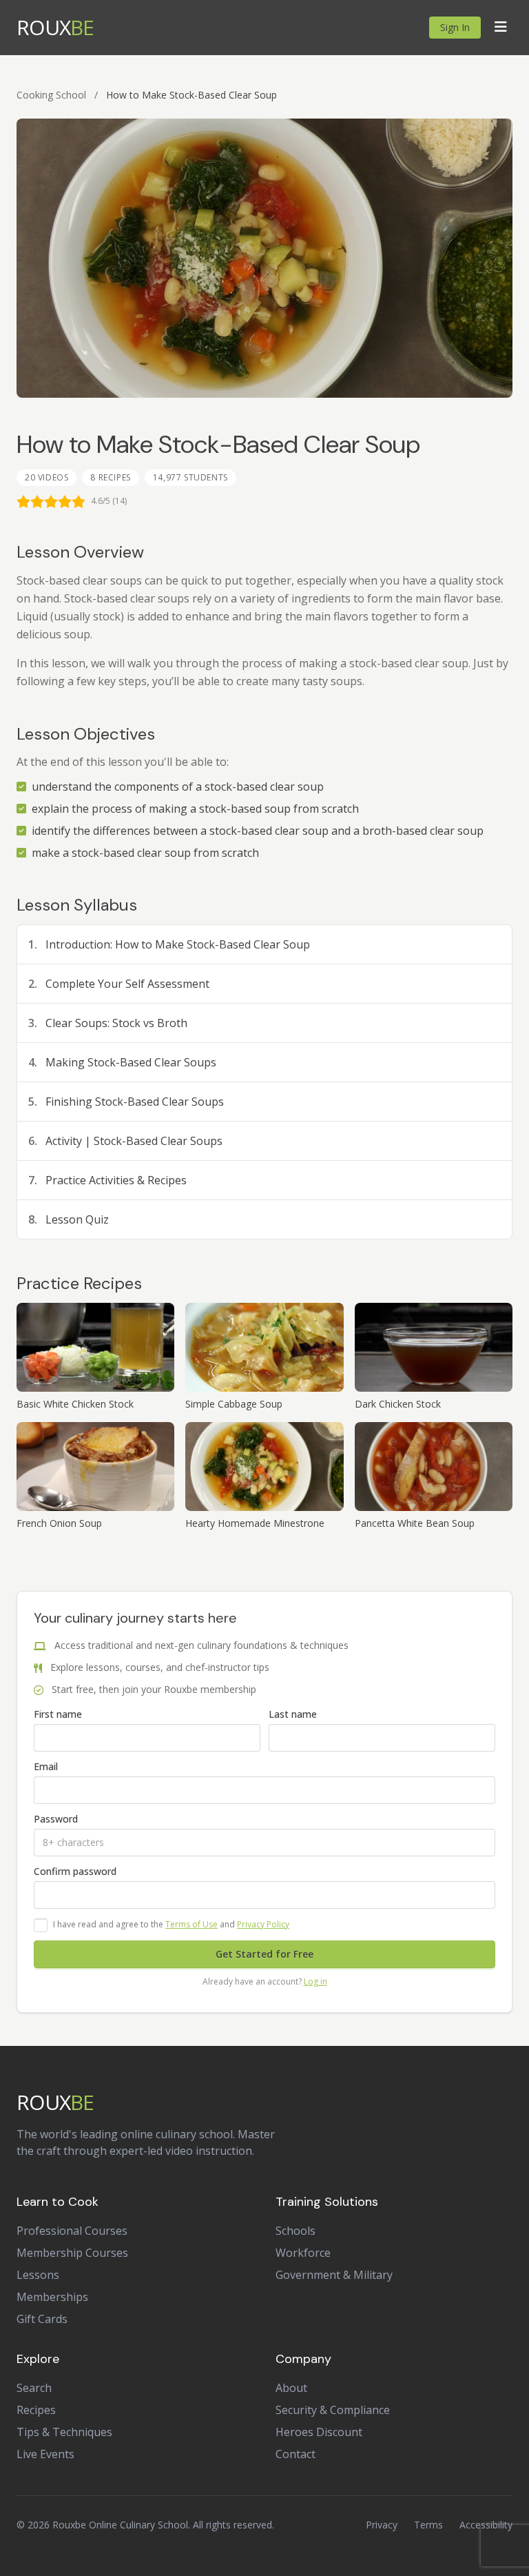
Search (34, 2388)
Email (46, 1766)
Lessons (38, 2275)
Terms (428, 2525)
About (291, 2388)
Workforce (303, 2253)
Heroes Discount (319, 2432)
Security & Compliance (333, 2410)
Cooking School (51, 95)
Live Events (45, 2454)
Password (56, 1819)
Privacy (382, 2525)
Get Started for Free (264, 1954)
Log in (315, 1981)
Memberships (52, 2297)
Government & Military (334, 2275)
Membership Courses (72, 2253)
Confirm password (75, 1871)
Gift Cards (42, 2319)
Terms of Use (191, 1924)
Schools (295, 2231)
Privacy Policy (263, 1924)
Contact (295, 2454)
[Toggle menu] (501, 28)
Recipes (36, 2410)
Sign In (455, 27)
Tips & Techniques (64, 2432)
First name (58, 1714)
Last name (293, 1714)
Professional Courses (72, 2231)
